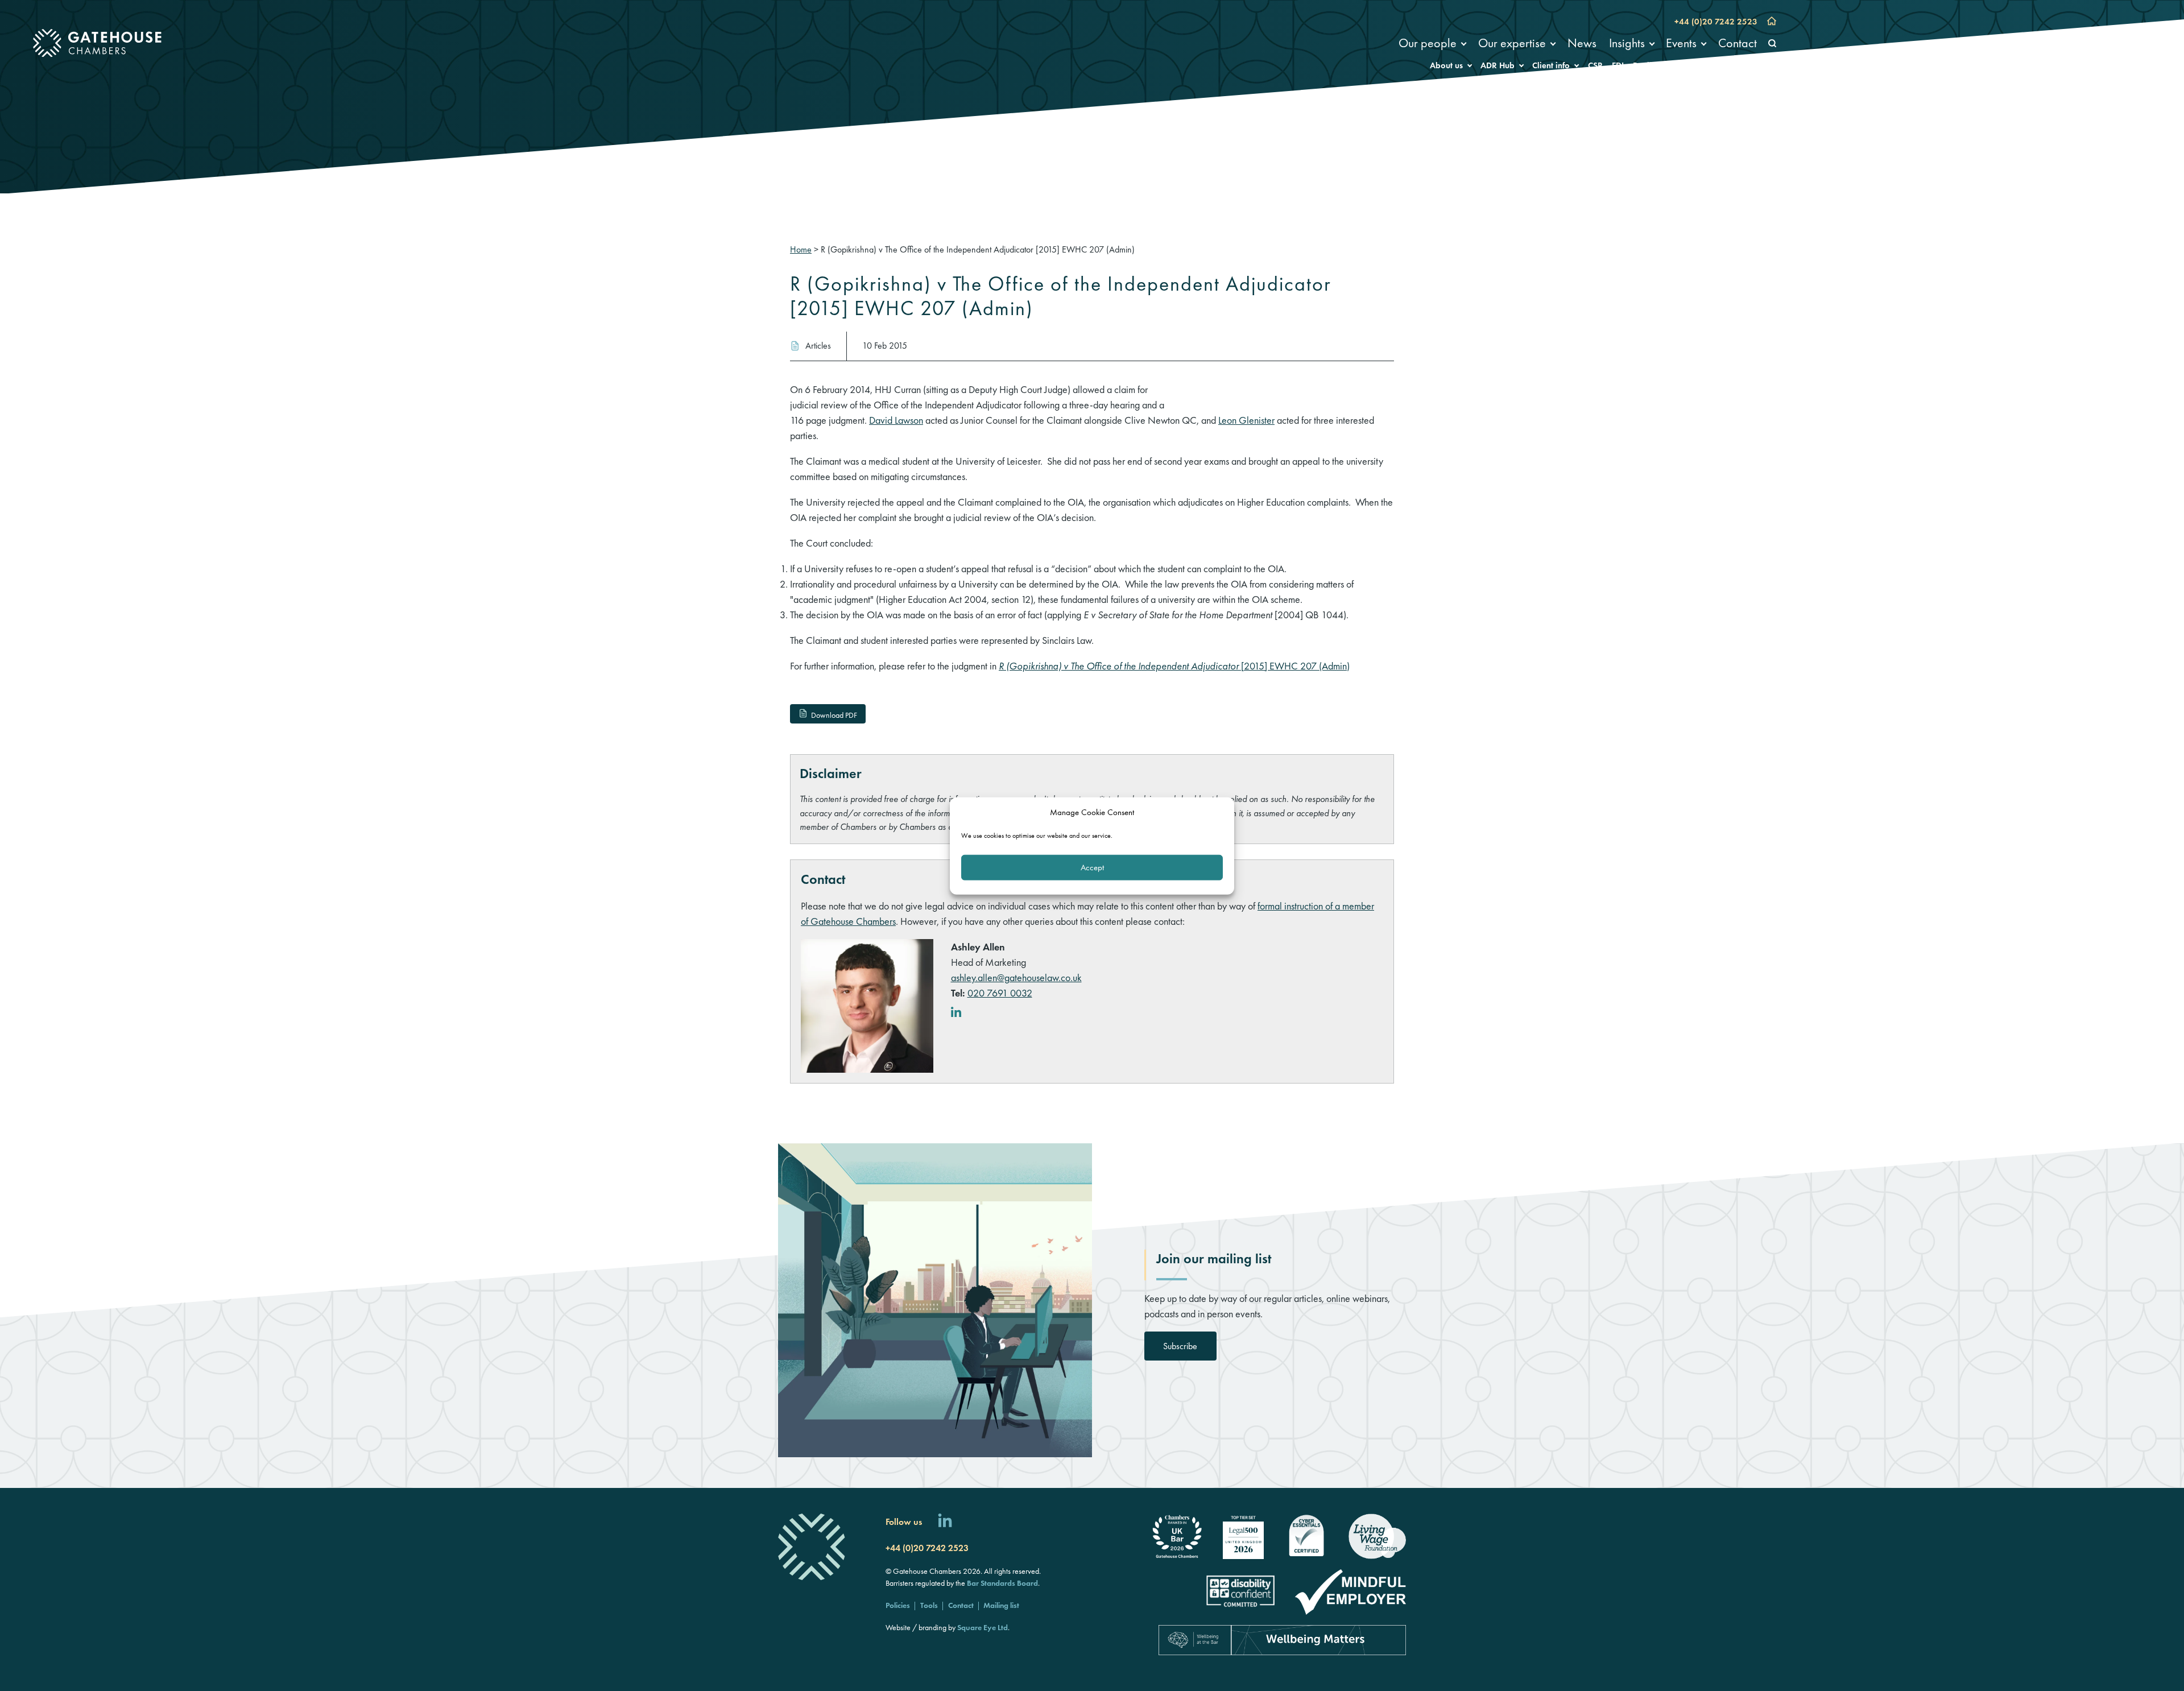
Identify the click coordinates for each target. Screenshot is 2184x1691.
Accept (1092, 867)
